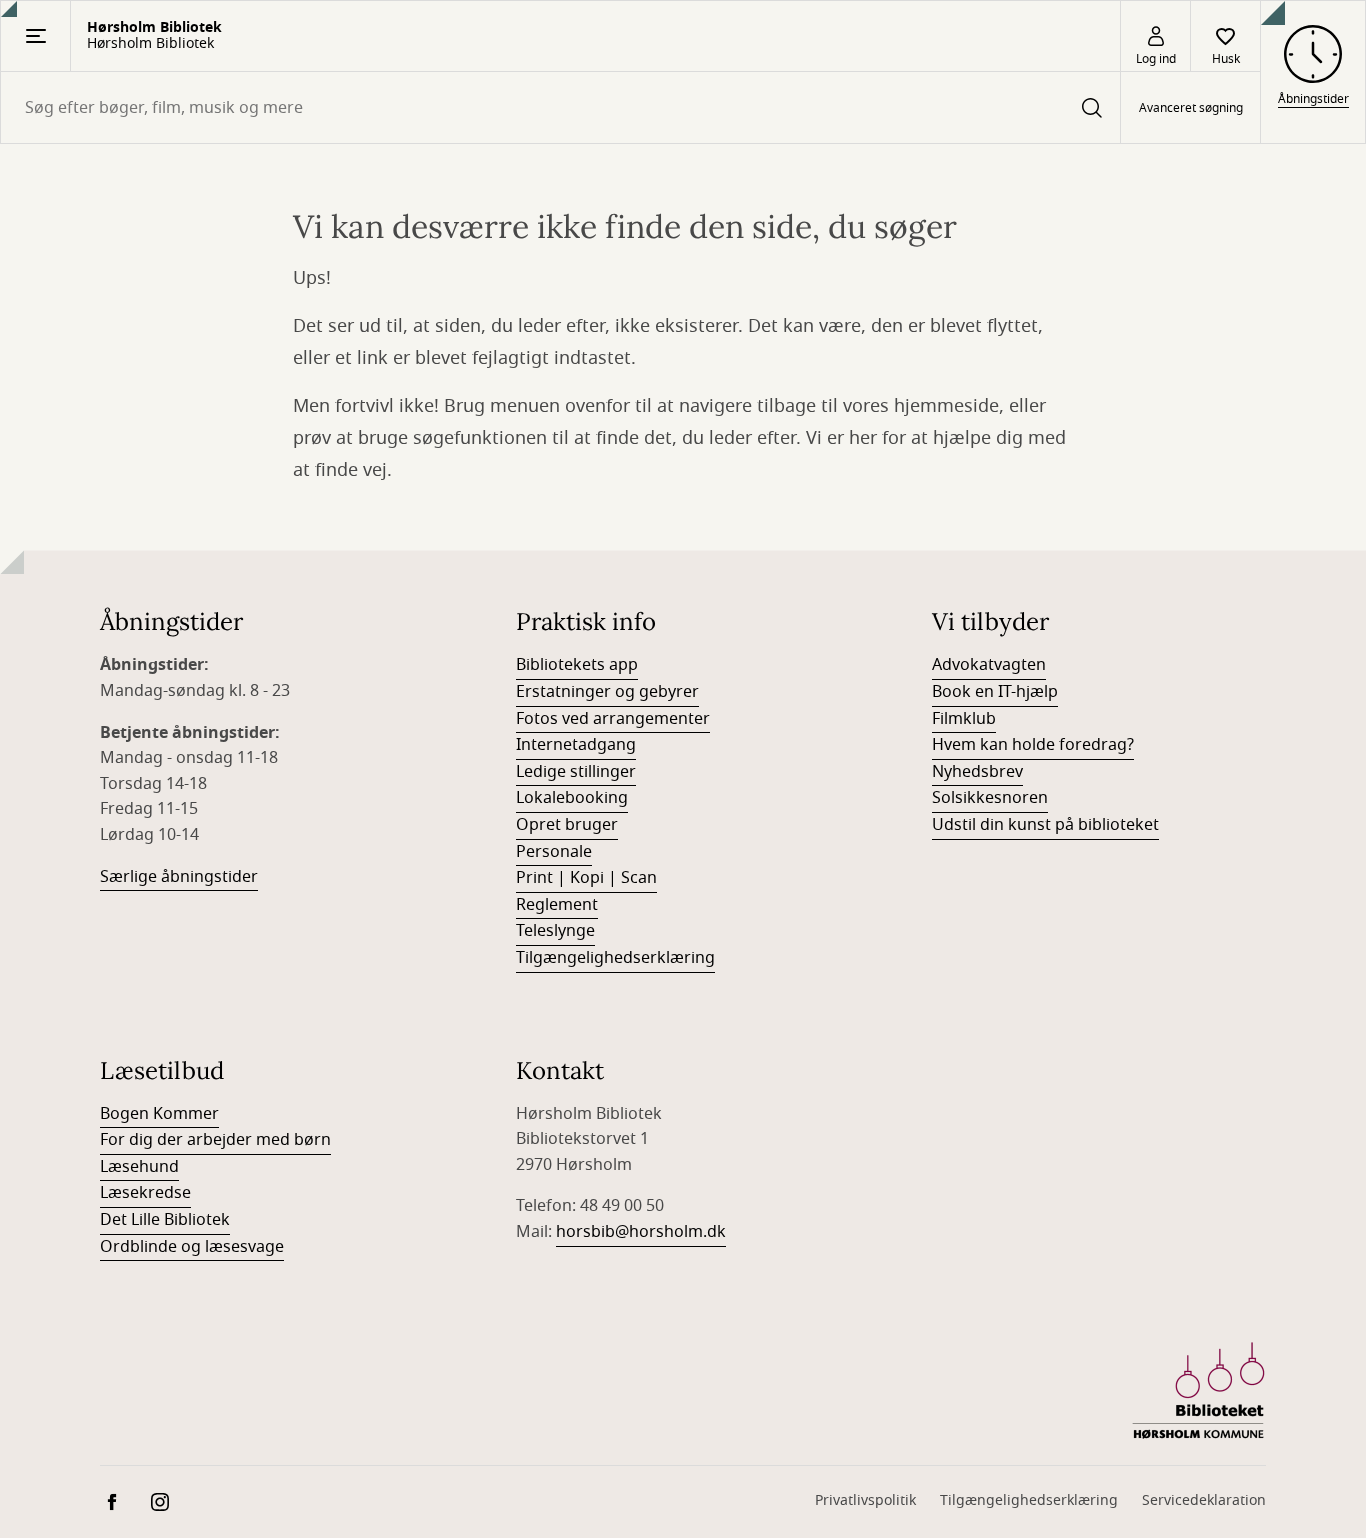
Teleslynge (555, 931)
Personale (554, 852)
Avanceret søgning (1191, 108)
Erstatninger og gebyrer (607, 692)
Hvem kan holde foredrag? (1033, 745)
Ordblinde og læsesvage (192, 1247)
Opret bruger (567, 825)
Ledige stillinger (576, 772)
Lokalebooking (572, 798)
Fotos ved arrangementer (613, 719)
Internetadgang (576, 745)
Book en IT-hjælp (995, 692)
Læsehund (139, 1167)
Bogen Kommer (159, 1114)
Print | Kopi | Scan (586, 878)
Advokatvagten (989, 665)
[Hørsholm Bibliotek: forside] (1198, 1391)
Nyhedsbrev (977, 772)
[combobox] (560, 107)
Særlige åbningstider (179, 877)
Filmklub (964, 719)
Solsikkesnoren (990, 798)
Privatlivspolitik (865, 1500)
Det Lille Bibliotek (165, 1220)
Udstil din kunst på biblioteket (1045, 825)
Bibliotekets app (577, 665)
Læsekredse (145, 1193)
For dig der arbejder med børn (215, 1140)
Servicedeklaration (1204, 1500)
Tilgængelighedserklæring (615, 958)
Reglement (557, 905)
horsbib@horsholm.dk (641, 1232)
